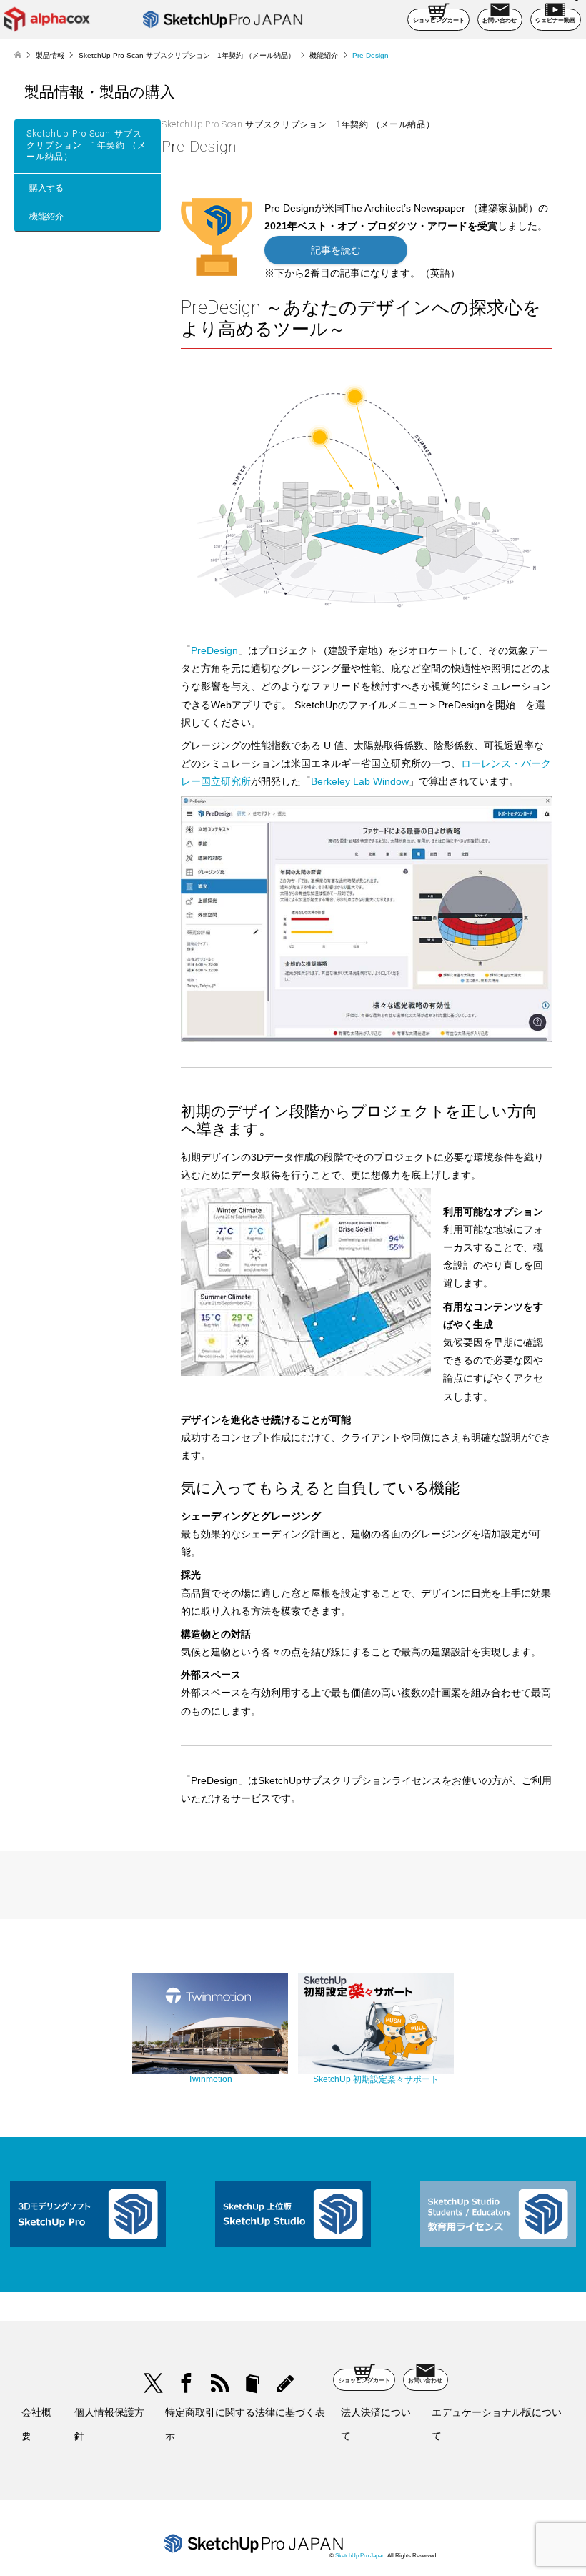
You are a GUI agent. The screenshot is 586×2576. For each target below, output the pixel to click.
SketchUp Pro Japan (360, 2556)
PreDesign (214, 650)
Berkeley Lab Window (360, 781)
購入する (46, 188)
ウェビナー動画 (555, 20)
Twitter (153, 2383)
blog (285, 2383)
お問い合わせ (500, 20)
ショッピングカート (439, 20)
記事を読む (336, 250)
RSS (219, 2383)
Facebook (186, 2383)
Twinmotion (210, 2079)
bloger (253, 2383)
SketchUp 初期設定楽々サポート (376, 2079)
